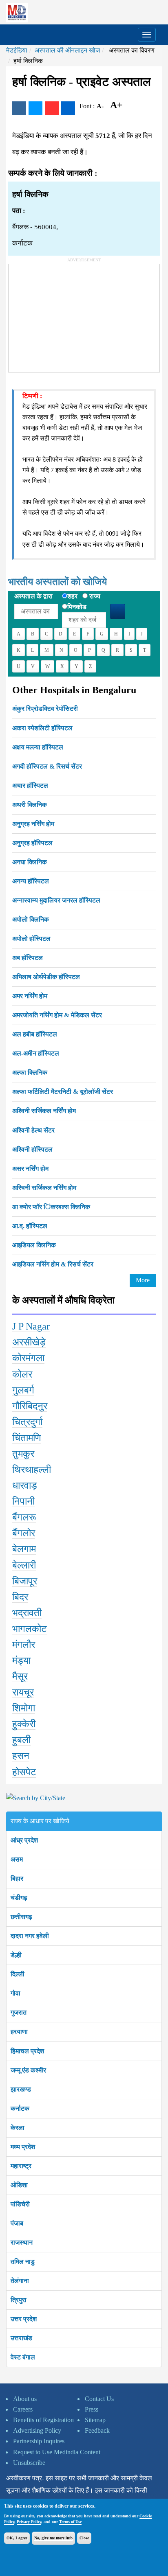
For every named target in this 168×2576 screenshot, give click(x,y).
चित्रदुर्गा (27, 1422)
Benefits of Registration (43, 2420)
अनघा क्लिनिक (30, 862)
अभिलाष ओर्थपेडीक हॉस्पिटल (46, 977)
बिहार (17, 1878)
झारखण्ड (21, 2089)
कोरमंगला (28, 1358)
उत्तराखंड (21, 2338)
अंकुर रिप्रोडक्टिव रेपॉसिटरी (45, 709)
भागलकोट (30, 1629)
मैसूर (20, 1676)
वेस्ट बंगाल (23, 2357)
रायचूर (23, 1692)
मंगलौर (24, 1645)
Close (84, 2538)
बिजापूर (25, 1581)
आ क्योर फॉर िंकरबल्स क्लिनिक (51, 1207)
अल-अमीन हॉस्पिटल (36, 1053)
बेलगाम (24, 1549)
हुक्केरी (24, 1724)
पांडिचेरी (20, 2204)
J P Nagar (31, 1326)
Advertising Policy (37, 2430)
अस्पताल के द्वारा (33, 596)
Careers (23, 2409)
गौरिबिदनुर (30, 1406)
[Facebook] (19, 108)
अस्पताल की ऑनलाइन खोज (67, 50)
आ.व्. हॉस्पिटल (30, 1226)
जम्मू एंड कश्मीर (28, 2070)
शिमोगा (24, 1708)
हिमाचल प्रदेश (27, 2051)
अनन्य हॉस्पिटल (31, 881)
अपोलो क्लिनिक (31, 919)
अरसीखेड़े (29, 1342)
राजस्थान (22, 2242)
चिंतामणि (27, 1438)
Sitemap (95, 2420)
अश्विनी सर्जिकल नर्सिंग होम (44, 1111)
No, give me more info (53, 2538)
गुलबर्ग (23, 1390)
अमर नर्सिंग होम (30, 996)
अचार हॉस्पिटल (30, 785)
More (143, 1280)
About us (25, 2399)
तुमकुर (23, 1454)
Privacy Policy (29, 2522)
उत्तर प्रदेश (24, 2319)
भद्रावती (27, 1613)
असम (17, 1859)
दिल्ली (18, 1974)
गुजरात (19, 2012)
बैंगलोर (24, 1533)
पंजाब (17, 2223)
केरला (18, 2128)
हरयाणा (19, 2032)
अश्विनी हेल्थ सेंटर (33, 1130)
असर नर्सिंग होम (30, 1169)
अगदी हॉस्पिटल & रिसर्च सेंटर (47, 766)
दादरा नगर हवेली (30, 1936)
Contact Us (99, 2399)
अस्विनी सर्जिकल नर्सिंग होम (44, 1188)
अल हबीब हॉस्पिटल (35, 1034)
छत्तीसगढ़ (21, 1917)
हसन (21, 1756)
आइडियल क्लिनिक (34, 1245)
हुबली (21, 1740)
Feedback (97, 2430)
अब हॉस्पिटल (28, 958)
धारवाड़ (25, 1485)
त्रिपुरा (19, 2300)
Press (92, 2409)
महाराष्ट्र (21, 2166)
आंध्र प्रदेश (24, 1840)
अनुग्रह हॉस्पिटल (32, 843)
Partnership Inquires (39, 2441)
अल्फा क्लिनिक (30, 1072)
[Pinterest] (52, 108)
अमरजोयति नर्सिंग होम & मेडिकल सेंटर (57, 1015)
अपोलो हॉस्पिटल (31, 939)
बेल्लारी (24, 1565)
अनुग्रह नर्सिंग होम (33, 824)
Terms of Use (70, 2522)
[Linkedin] (68, 108)
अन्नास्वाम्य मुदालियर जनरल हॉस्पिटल (56, 900)
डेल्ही (16, 1955)
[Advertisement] (70, 315)
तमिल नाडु (23, 2262)
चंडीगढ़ (19, 1898)
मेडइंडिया (17, 50)
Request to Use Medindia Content (57, 2452)
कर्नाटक (20, 2108)
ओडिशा (19, 2185)
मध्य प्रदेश (23, 2147)
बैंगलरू (24, 1517)
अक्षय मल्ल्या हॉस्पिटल (38, 747)
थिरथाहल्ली (32, 1470)
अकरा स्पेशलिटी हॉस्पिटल (42, 728)
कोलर (22, 1374)
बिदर (20, 1597)
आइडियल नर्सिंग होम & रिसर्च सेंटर (53, 1264)
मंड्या (21, 1660)
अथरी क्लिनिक (30, 805)
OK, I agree (17, 2538)
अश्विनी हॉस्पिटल (32, 1149)
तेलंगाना (20, 2281)
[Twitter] (35, 108)
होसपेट (24, 1772)
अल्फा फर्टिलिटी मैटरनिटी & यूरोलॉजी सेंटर (63, 1092)
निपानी (23, 1501)
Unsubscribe (29, 2463)
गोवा (15, 1993)
